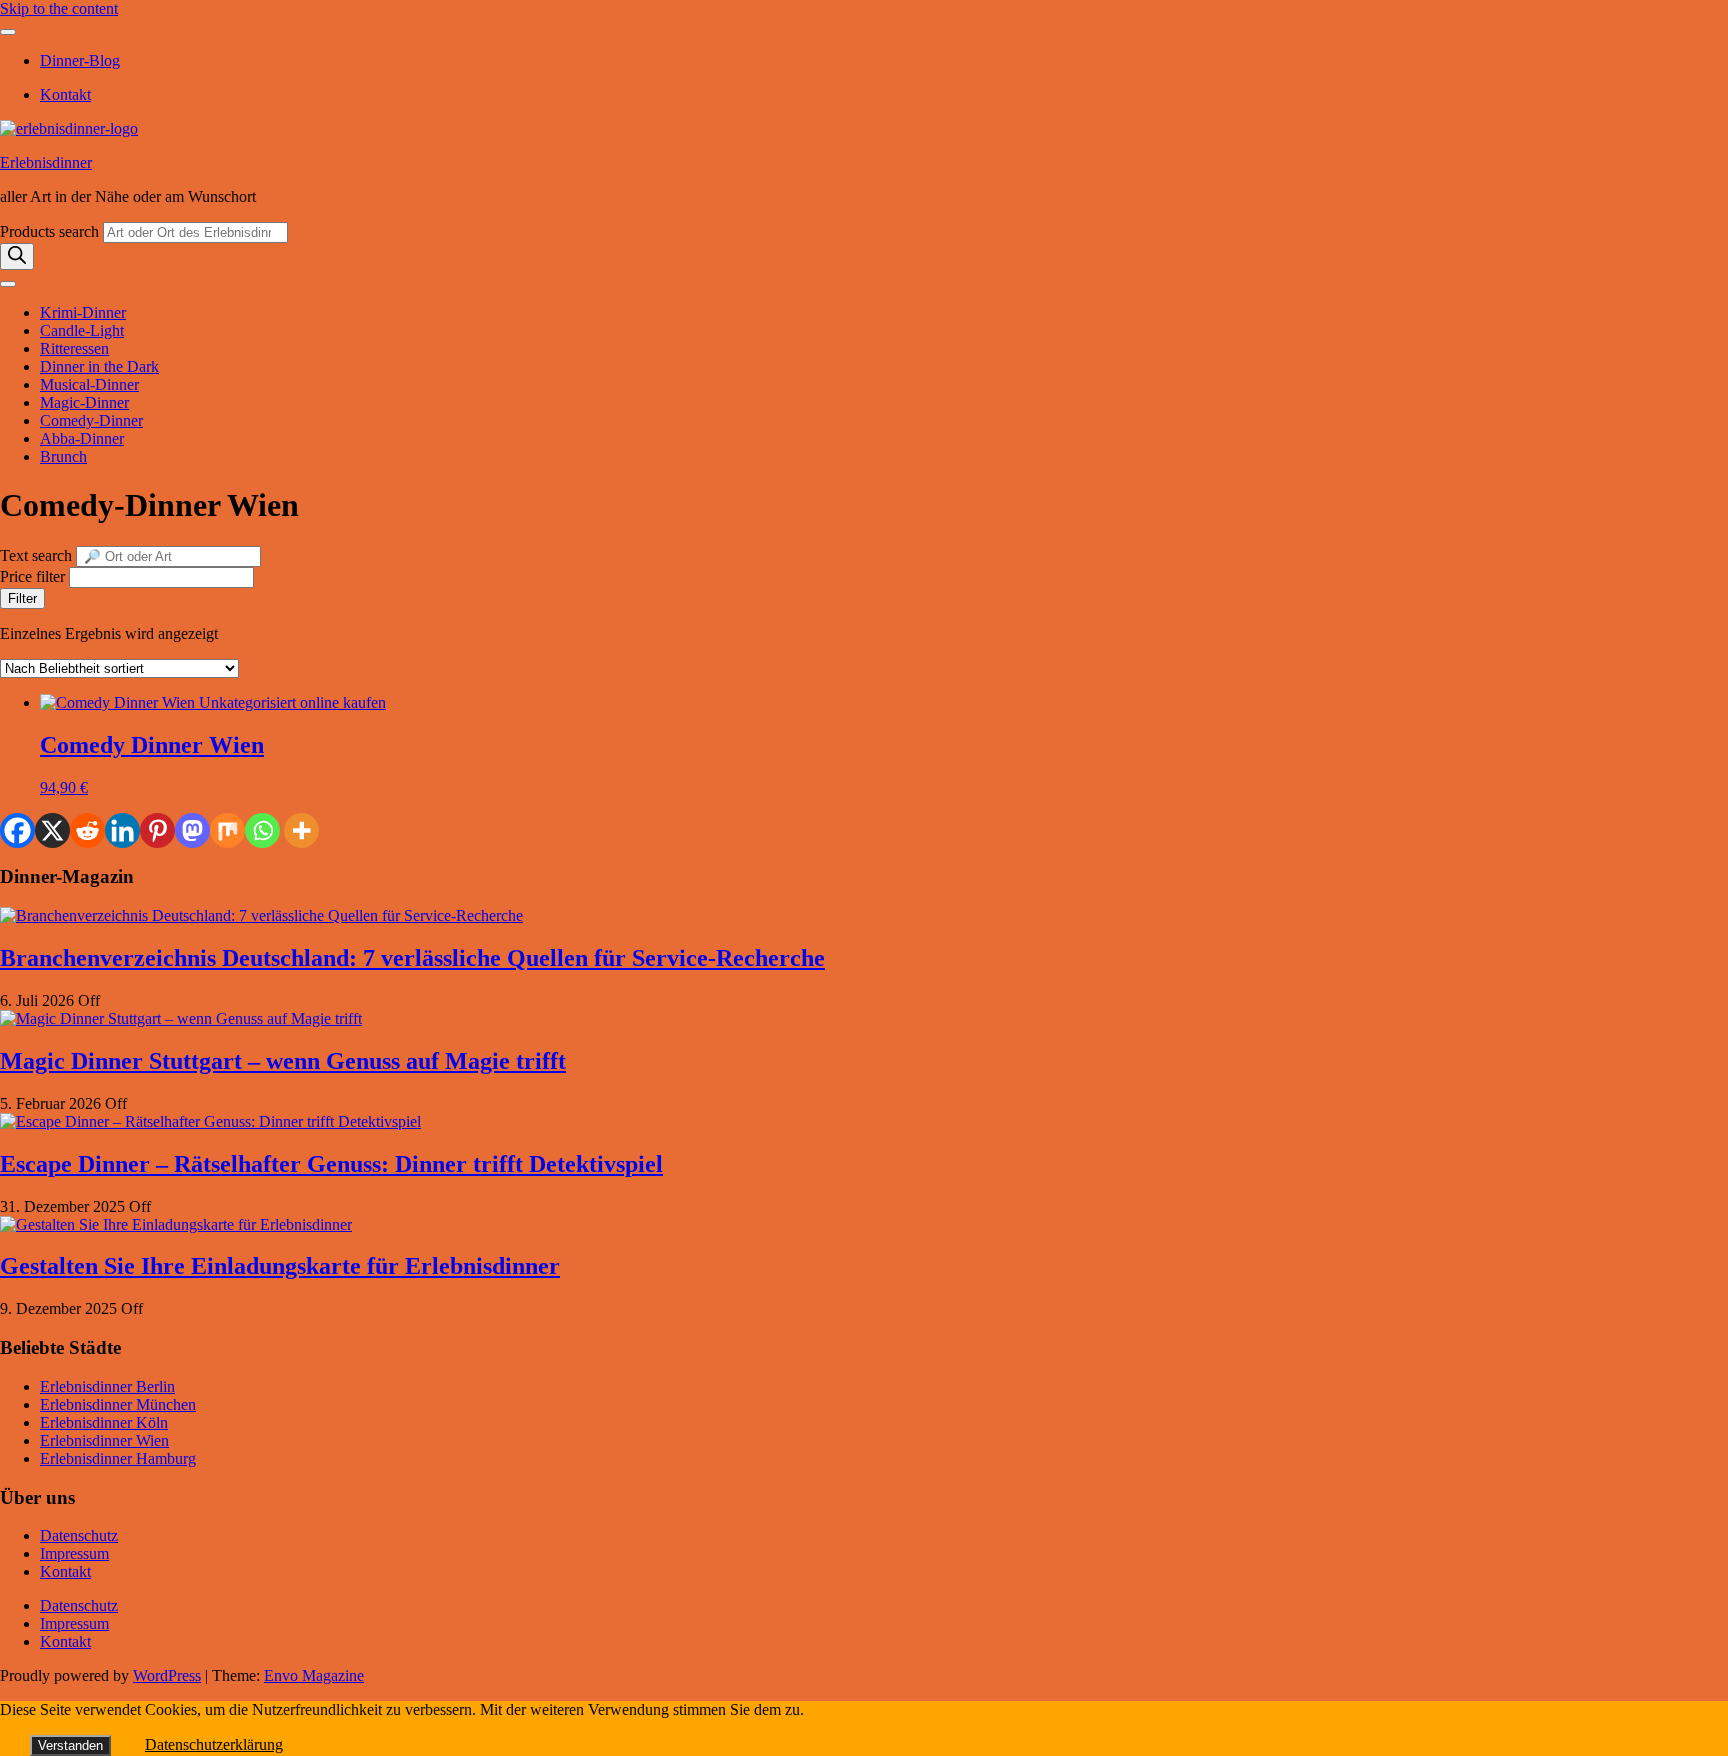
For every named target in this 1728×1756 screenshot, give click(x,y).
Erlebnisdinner (46, 162)
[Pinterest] (157, 830)
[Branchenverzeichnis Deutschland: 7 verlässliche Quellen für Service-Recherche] (261, 915)
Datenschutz (79, 1535)
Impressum (74, 1553)
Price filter (32, 576)
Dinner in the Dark (99, 366)
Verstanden (70, 1745)
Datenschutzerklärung (214, 1744)
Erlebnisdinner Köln (104, 1422)
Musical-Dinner (89, 384)
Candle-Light (82, 330)
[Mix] (227, 830)
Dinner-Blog (80, 60)
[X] (52, 830)
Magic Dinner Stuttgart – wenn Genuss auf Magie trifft (283, 1061)
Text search (36, 555)
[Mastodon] (192, 830)
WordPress (167, 1675)
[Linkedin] (122, 830)
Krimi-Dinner (83, 312)
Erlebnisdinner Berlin (107, 1386)
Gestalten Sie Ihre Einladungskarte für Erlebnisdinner (280, 1266)
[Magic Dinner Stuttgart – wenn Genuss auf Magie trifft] (181, 1018)
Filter (22, 598)
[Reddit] (87, 830)
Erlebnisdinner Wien (104, 1440)
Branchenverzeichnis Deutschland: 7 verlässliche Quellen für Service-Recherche (412, 958)
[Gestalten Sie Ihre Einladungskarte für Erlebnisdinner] (176, 1224)
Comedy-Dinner (91, 420)
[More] (301, 830)
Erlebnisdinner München (118, 1404)
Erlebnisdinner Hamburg (118, 1458)
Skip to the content (59, 8)
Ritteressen (74, 348)
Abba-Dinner (82, 438)
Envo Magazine (314, 1675)
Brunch (63, 456)
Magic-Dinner (84, 402)
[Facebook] (17, 830)
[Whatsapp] (262, 830)
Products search (51, 231)
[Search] (17, 256)
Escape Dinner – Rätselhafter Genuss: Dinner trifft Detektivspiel (331, 1164)
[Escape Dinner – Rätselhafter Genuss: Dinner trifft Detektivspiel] (210, 1121)
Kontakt (65, 94)
